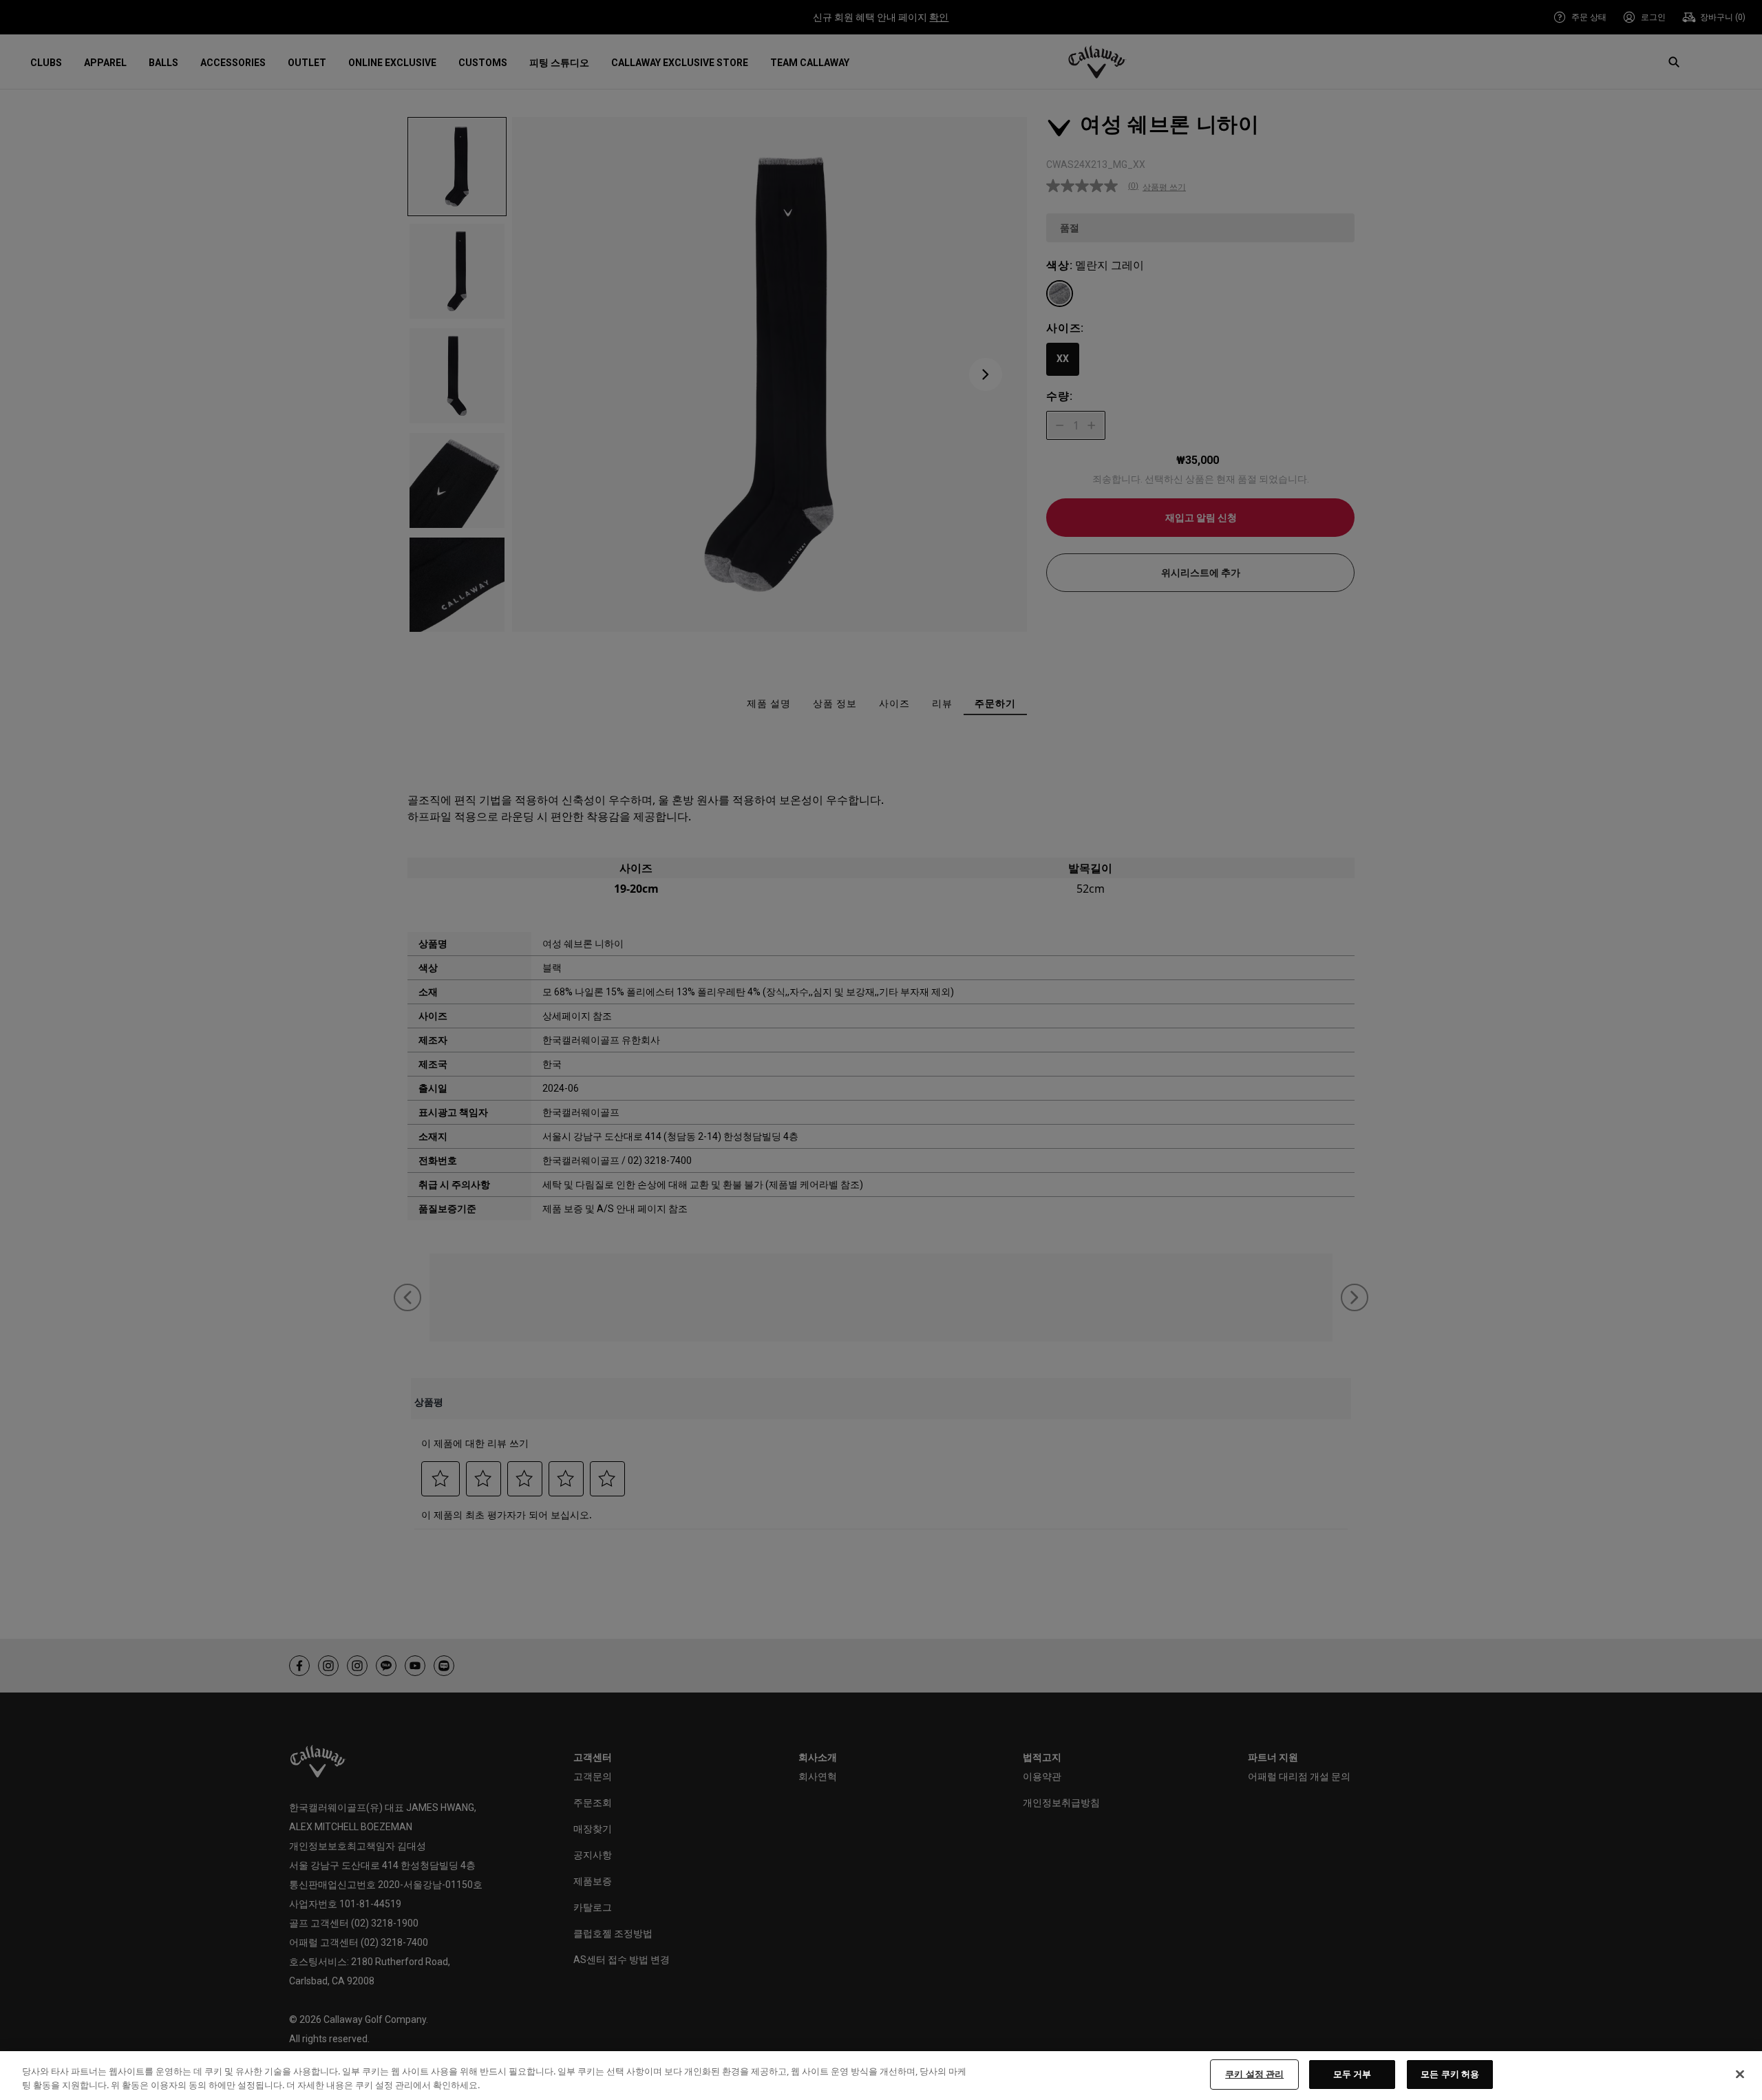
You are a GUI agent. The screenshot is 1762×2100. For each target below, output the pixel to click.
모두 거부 (1352, 2074)
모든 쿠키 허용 (1450, 2074)
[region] (881, 2076)
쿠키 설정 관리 (1254, 2074)
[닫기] (1740, 2074)
